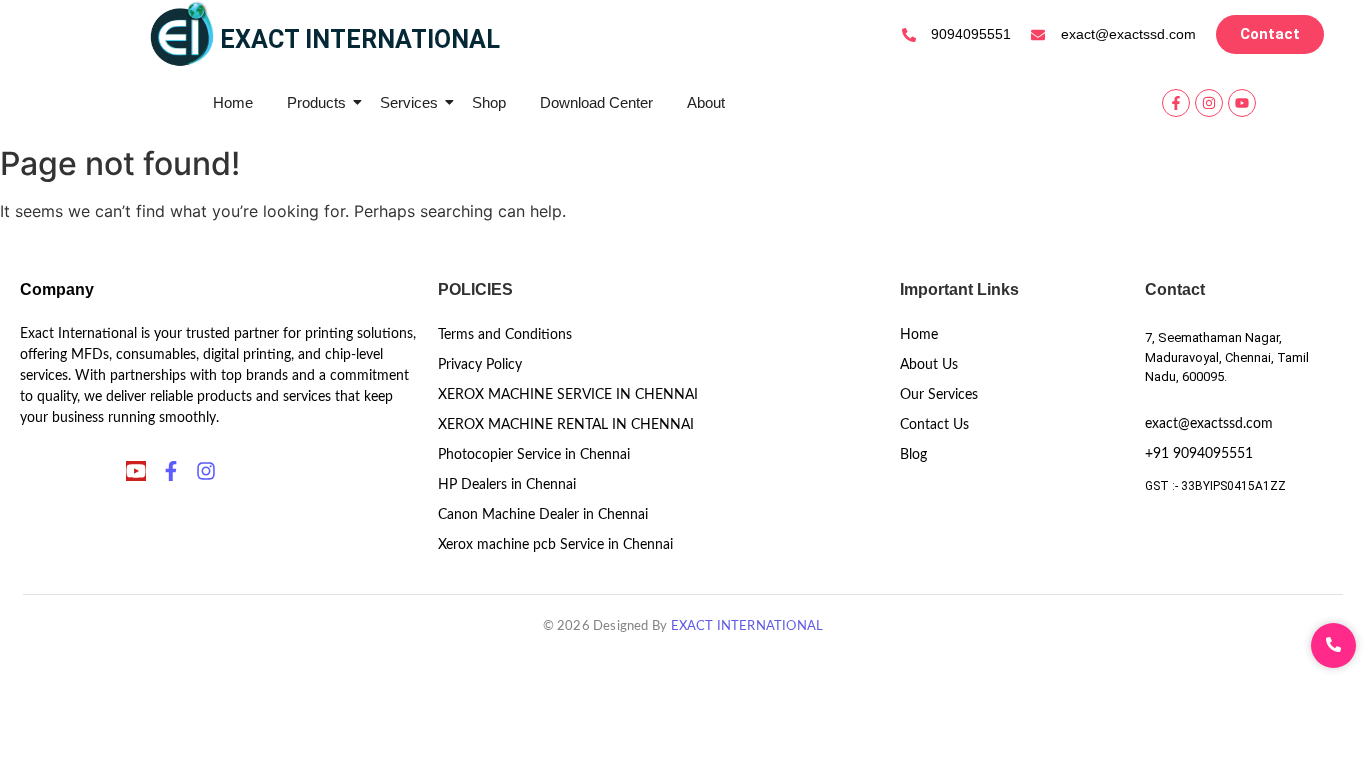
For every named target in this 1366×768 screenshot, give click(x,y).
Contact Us (934, 425)
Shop (489, 102)
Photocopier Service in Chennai (534, 455)
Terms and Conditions (505, 335)
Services (409, 102)
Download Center (596, 102)
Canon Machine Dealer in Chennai (543, 515)
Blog (913, 455)
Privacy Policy (480, 365)
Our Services (939, 395)
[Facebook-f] (1176, 103)
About (706, 102)
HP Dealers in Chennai (507, 485)
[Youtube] (1242, 103)
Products (316, 102)
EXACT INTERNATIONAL (747, 626)
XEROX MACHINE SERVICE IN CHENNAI (568, 395)
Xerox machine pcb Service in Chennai (555, 545)
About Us (929, 365)
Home (233, 102)
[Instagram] (1209, 103)
